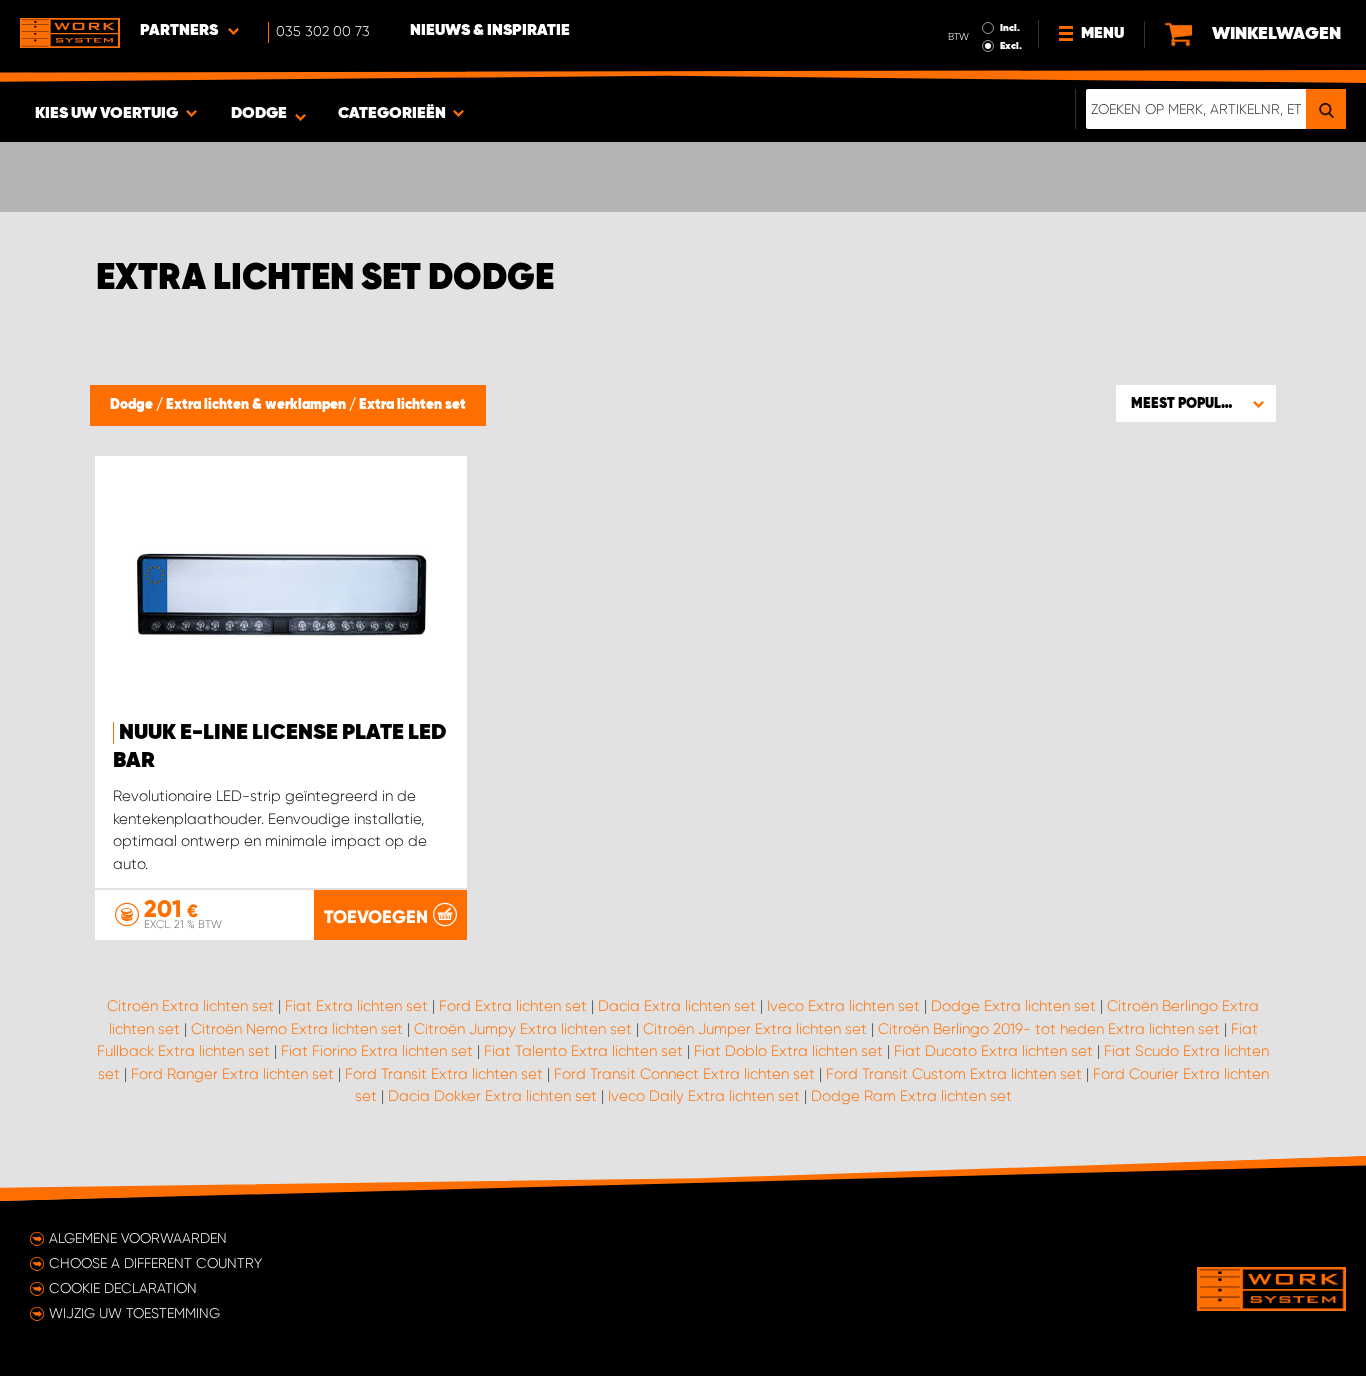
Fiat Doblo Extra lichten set (788, 1051)
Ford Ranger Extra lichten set (232, 1074)
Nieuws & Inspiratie (490, 31)
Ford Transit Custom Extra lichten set (954, 1074)
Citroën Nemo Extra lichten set (297, 1029)
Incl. (1010, 28)
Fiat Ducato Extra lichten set (993, 1051)
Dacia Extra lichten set (677, 1006)
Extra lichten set (412, 405)
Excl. (1011, 46)
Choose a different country (155, 1263)
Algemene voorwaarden (138, 1238)
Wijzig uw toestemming (134, 1313)
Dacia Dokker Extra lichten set (492, 1096)
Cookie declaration (123, 1288)
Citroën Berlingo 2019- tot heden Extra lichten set (1049, 1029)
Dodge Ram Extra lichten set (911, 1096)
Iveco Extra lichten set (843, 1006)
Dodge (133, 405)
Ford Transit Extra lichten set (444, 1074)
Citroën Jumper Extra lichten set (755, 1029)
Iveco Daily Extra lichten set (704, 1096)
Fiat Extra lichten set (356, 1006)
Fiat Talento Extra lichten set (583, 1051)
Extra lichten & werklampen (257, 405)
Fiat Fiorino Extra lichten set (377, 1051)
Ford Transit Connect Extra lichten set (684, 1074)
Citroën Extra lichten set (190, 1006)
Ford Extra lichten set (513, 1006)
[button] (1196, 403)
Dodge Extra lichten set (1013, 1006)
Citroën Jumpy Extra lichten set (523, 1029)
